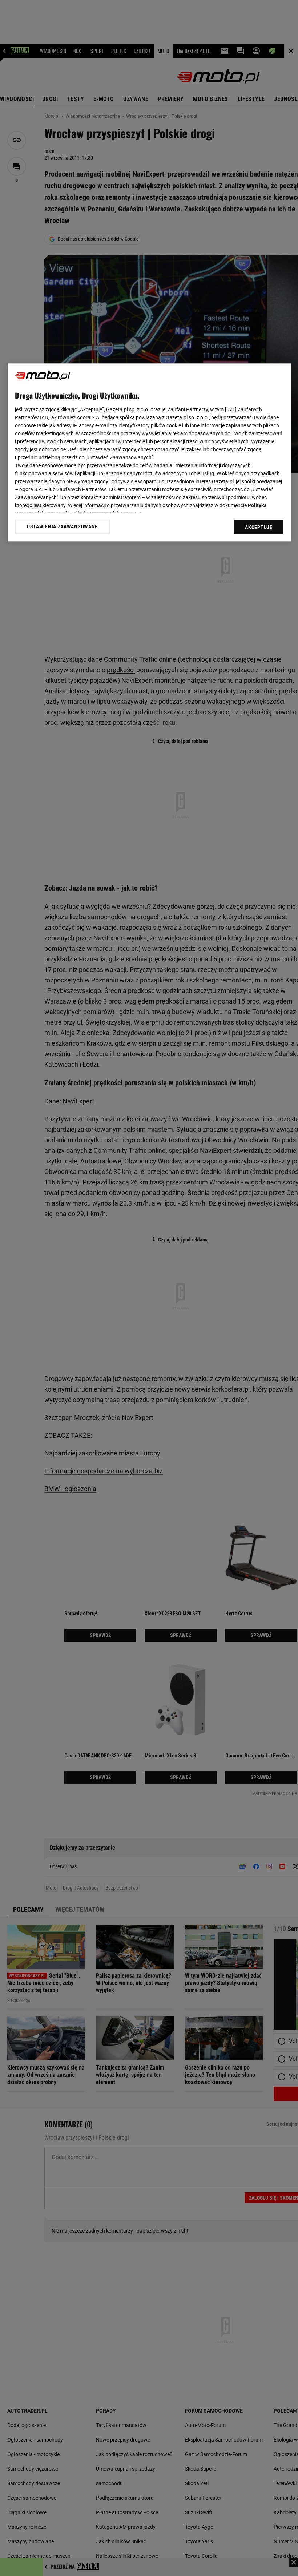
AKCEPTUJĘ (259, 527)
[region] (149, 452)
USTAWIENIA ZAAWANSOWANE (62, 527)
